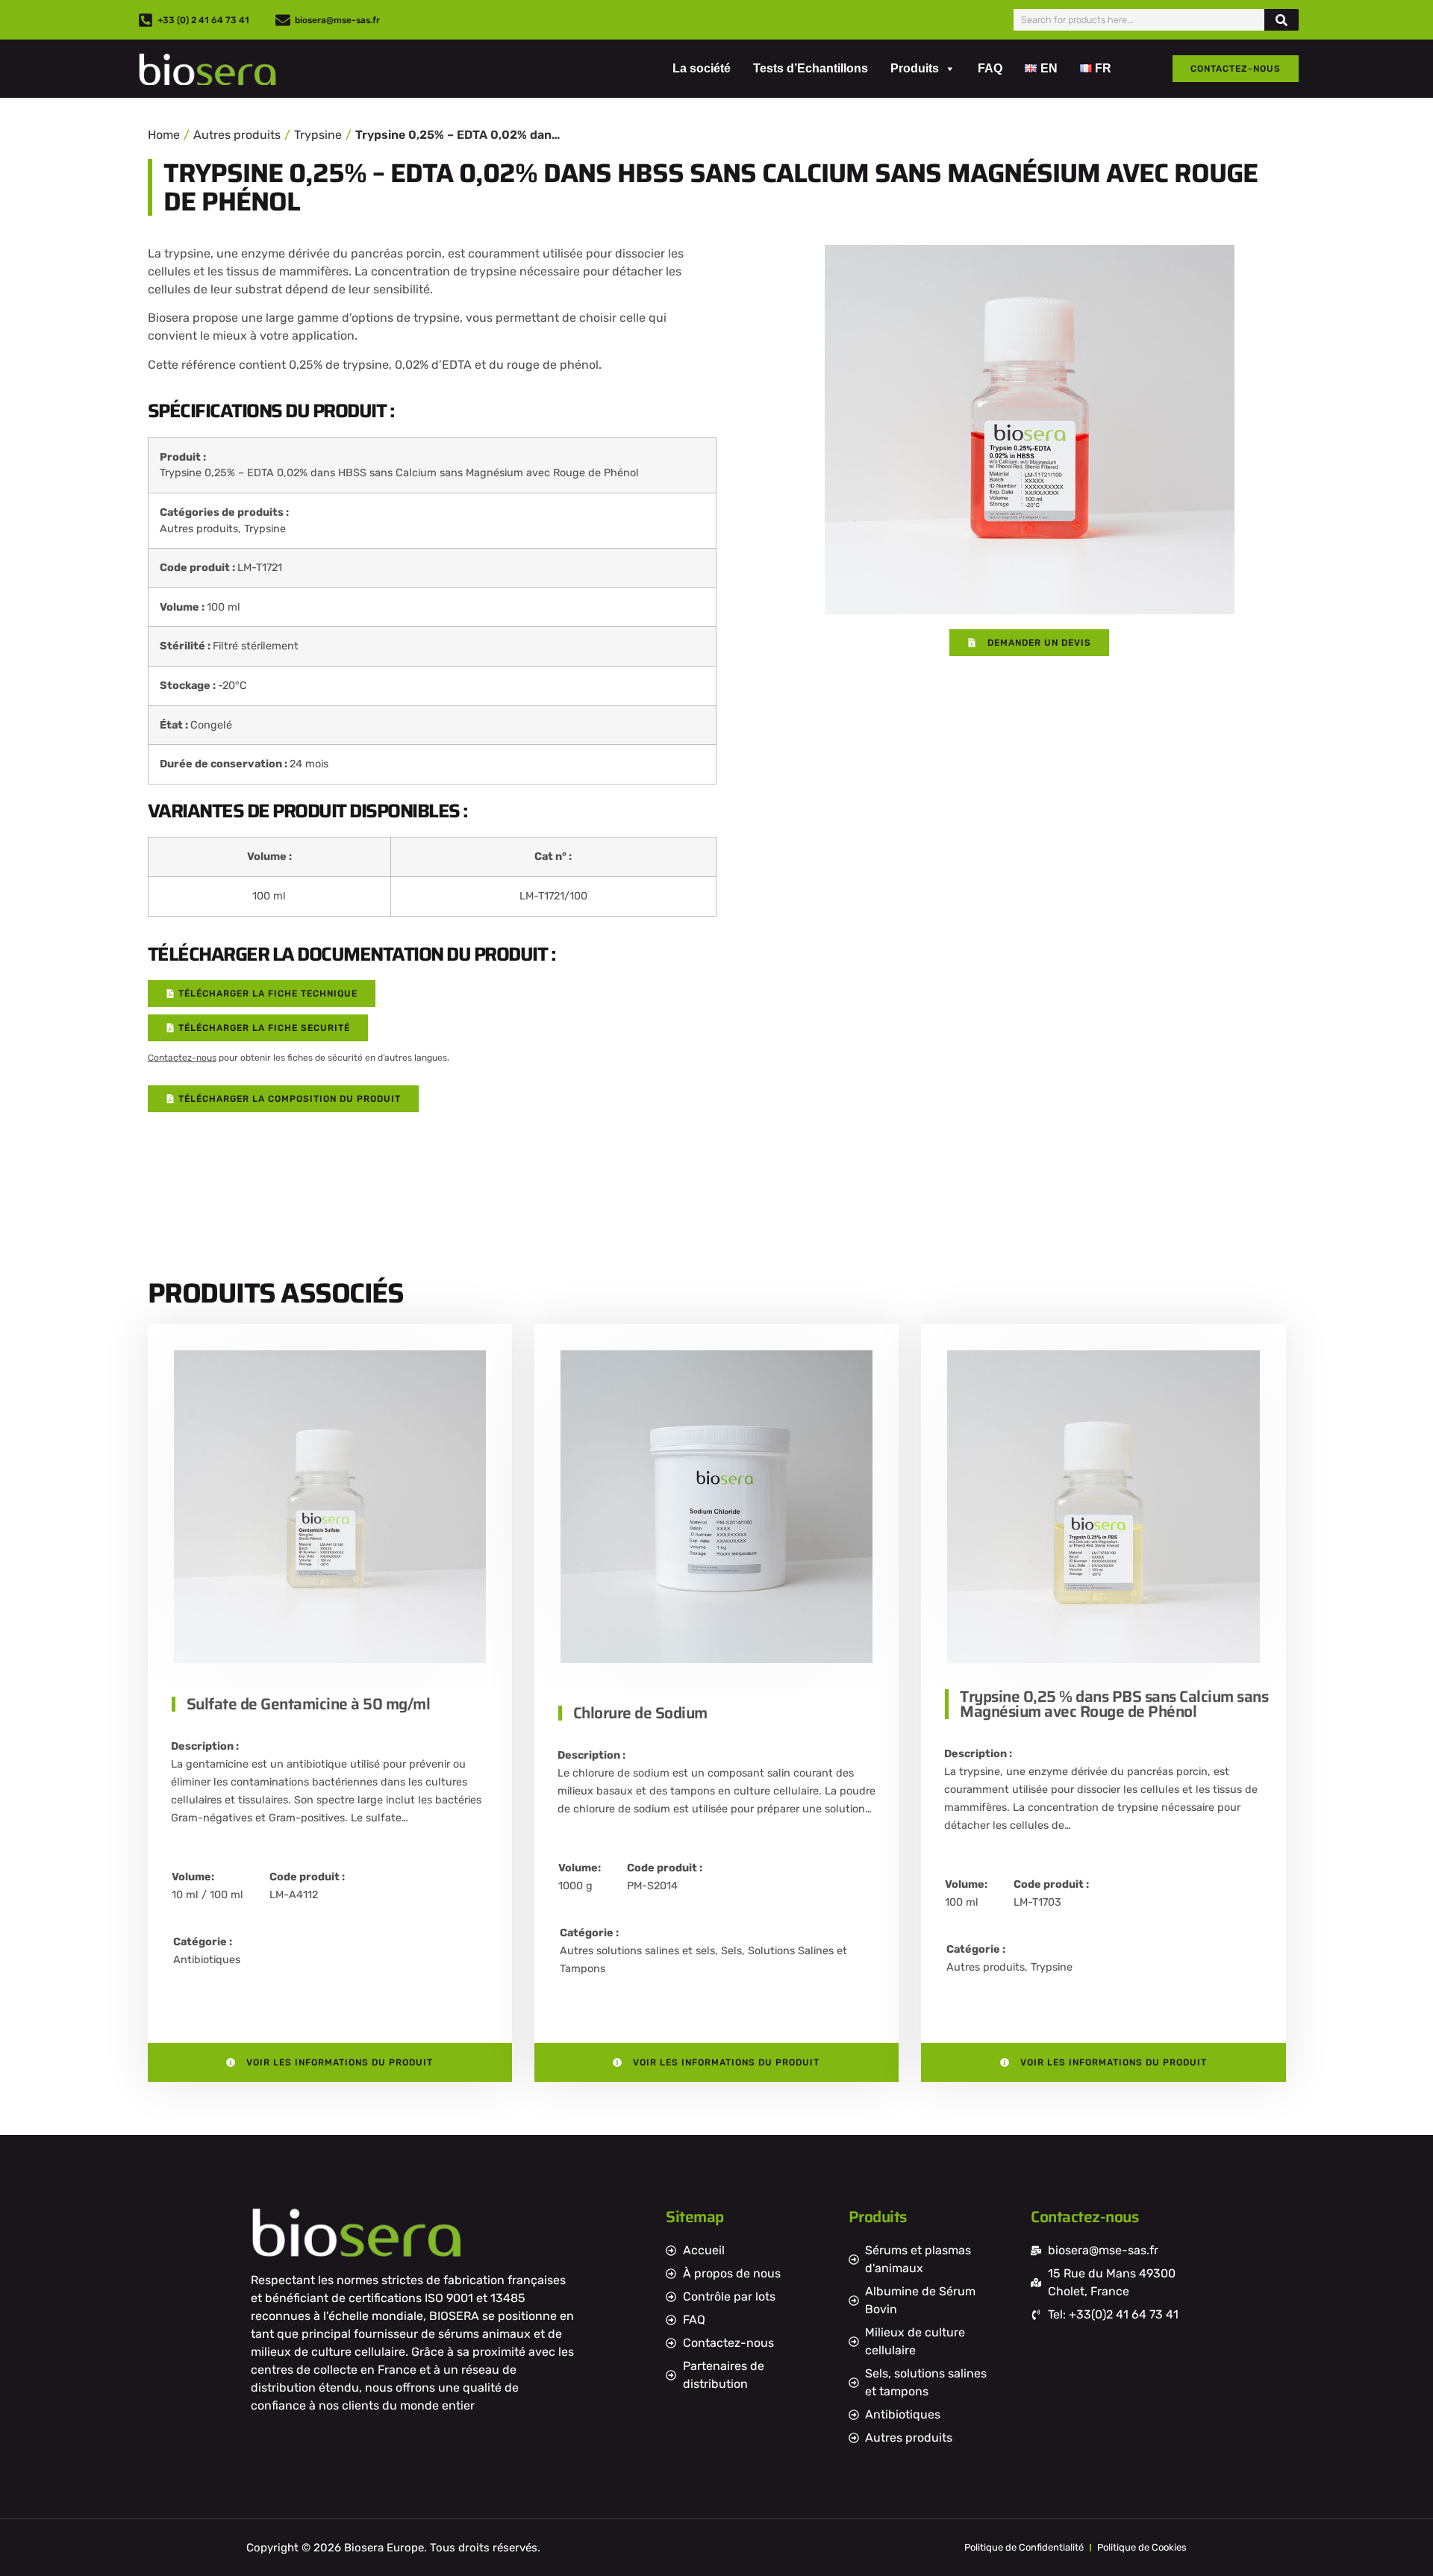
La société (702, 68)
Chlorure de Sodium (640, 1713)
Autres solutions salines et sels (637, 1951)
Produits (915, 68)
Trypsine (318, 135)
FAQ (990, 68)
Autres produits (237, 135)
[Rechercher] (1281, 20)
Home (164, 135)
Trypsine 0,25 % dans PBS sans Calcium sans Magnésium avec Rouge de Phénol (1114, 1704)
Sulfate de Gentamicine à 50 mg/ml (309, 1704)
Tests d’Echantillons (811, 68)
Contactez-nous (182, 1058)
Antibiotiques (207, 1960)
